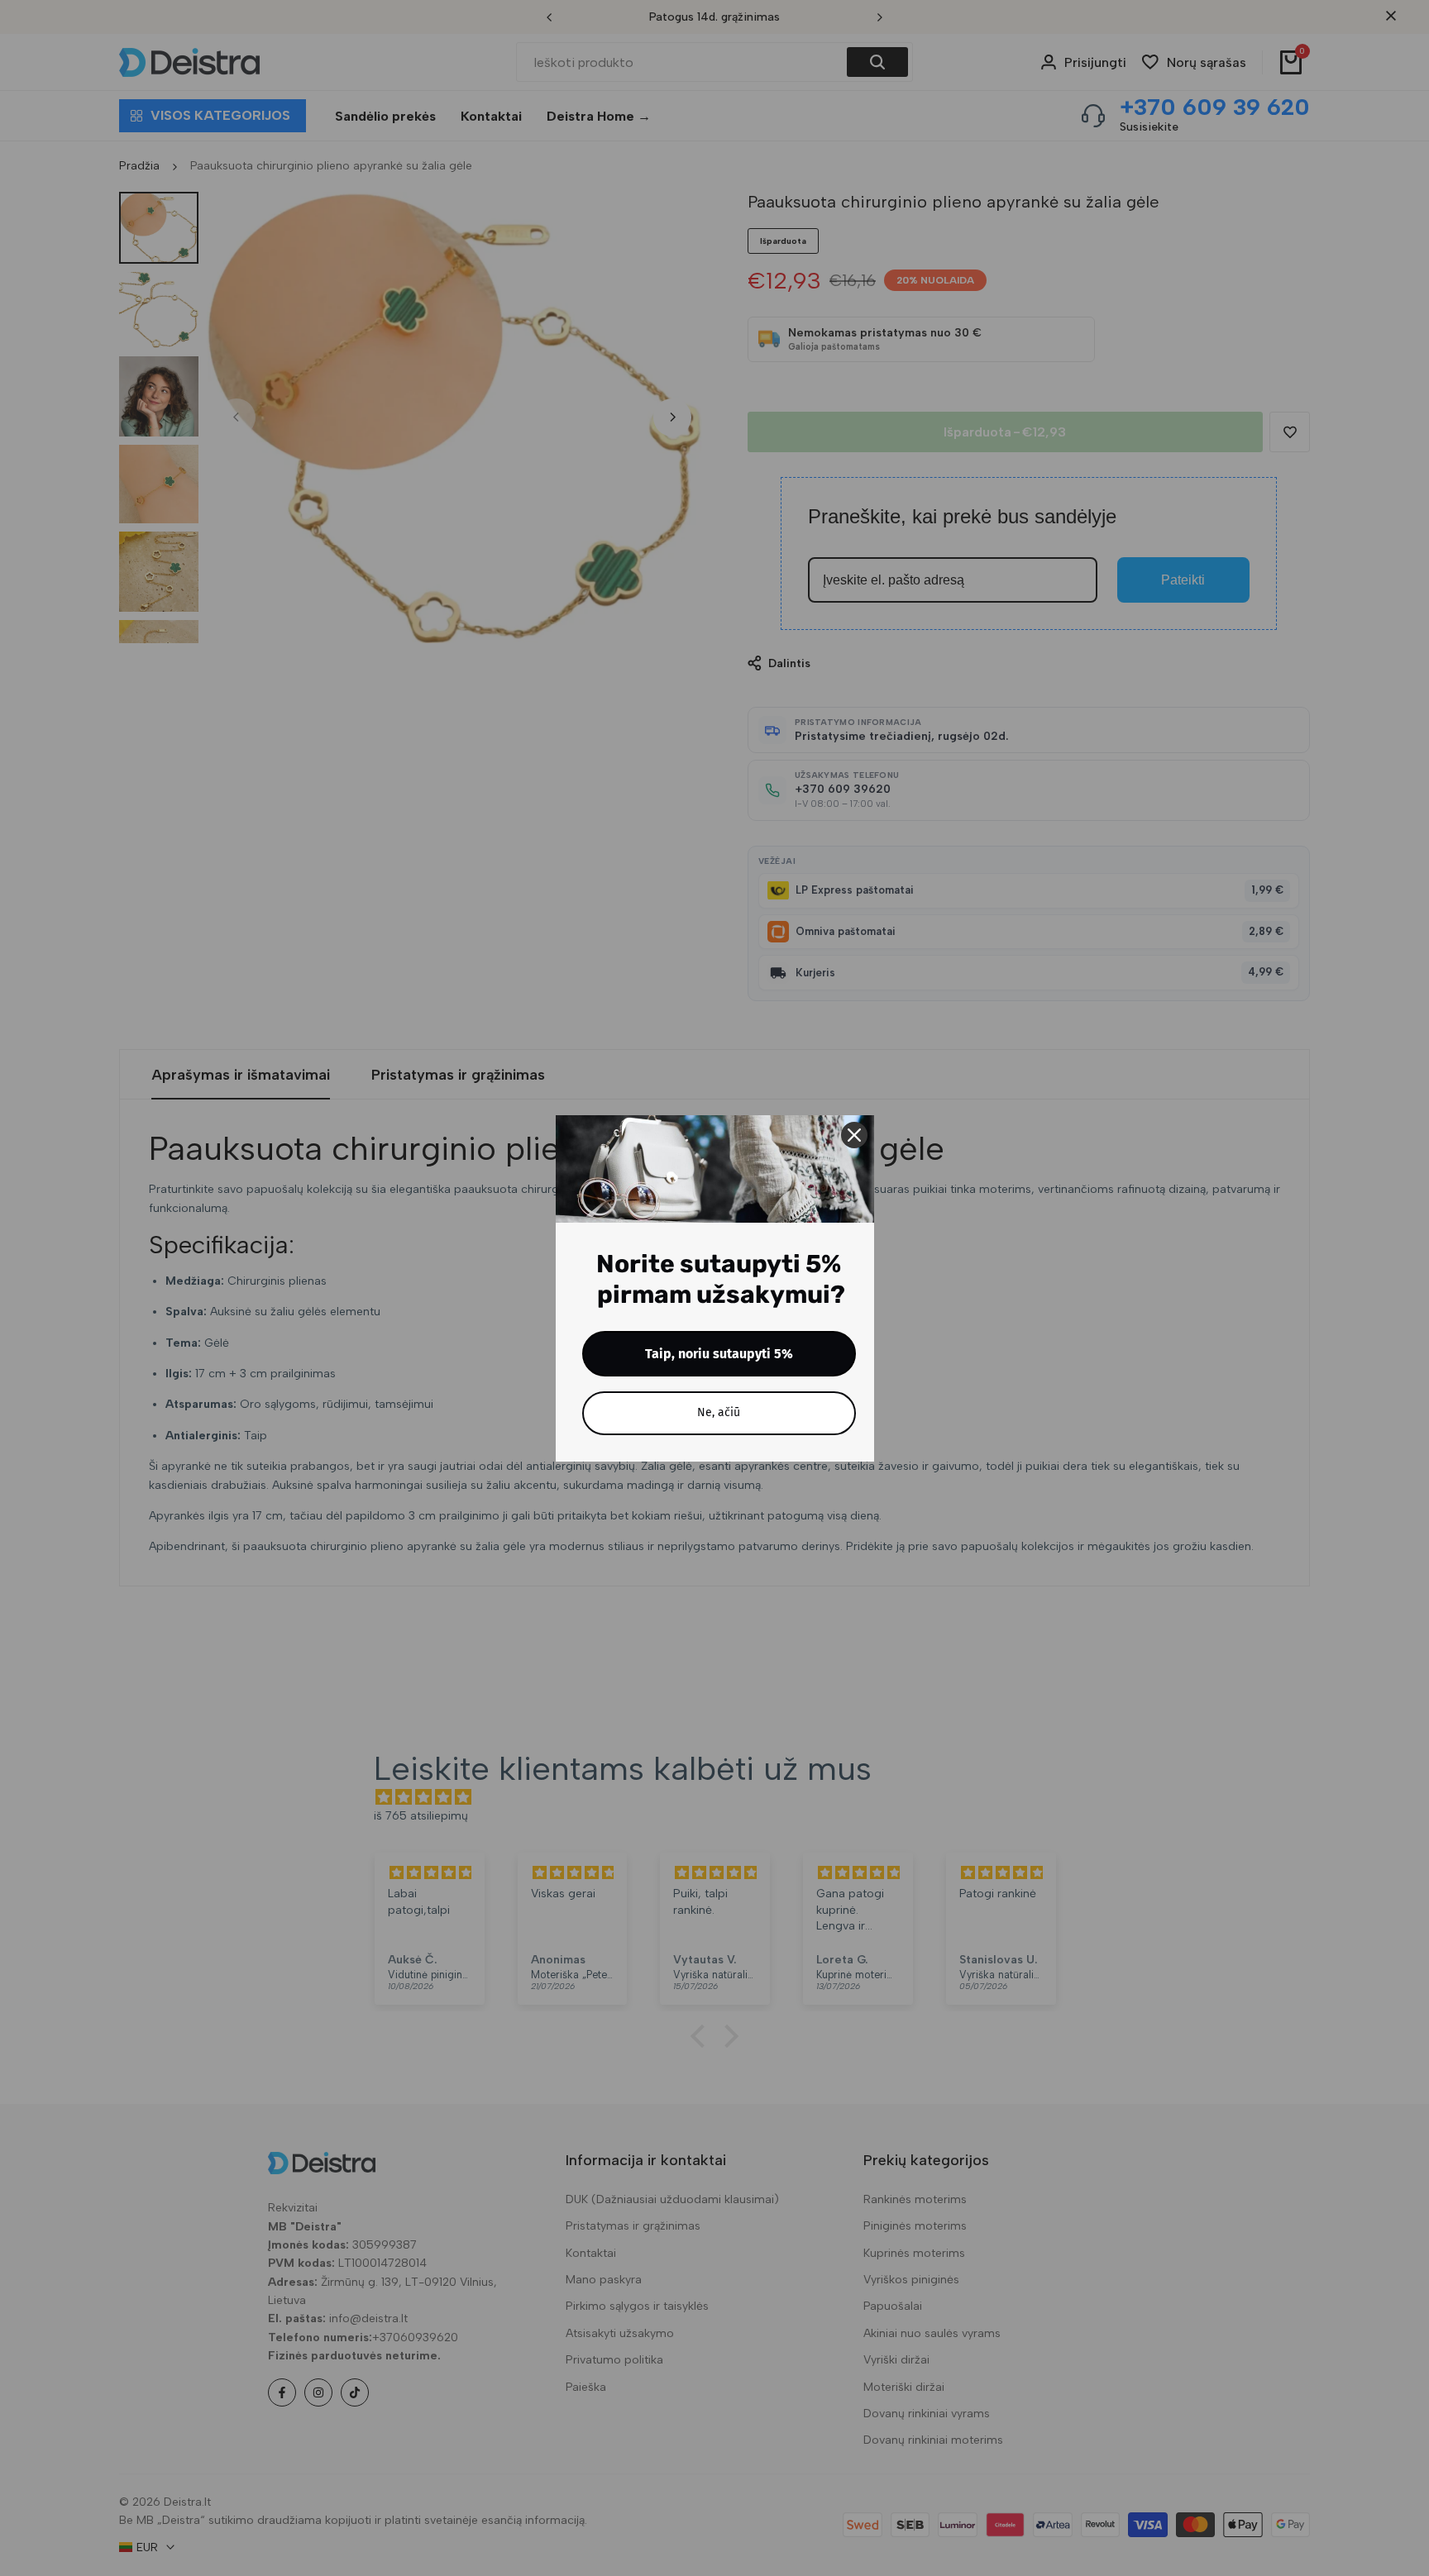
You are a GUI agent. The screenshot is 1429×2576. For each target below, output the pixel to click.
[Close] (854, 1135)
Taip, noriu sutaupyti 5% (719, 1354)
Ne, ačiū (719, 1412)
